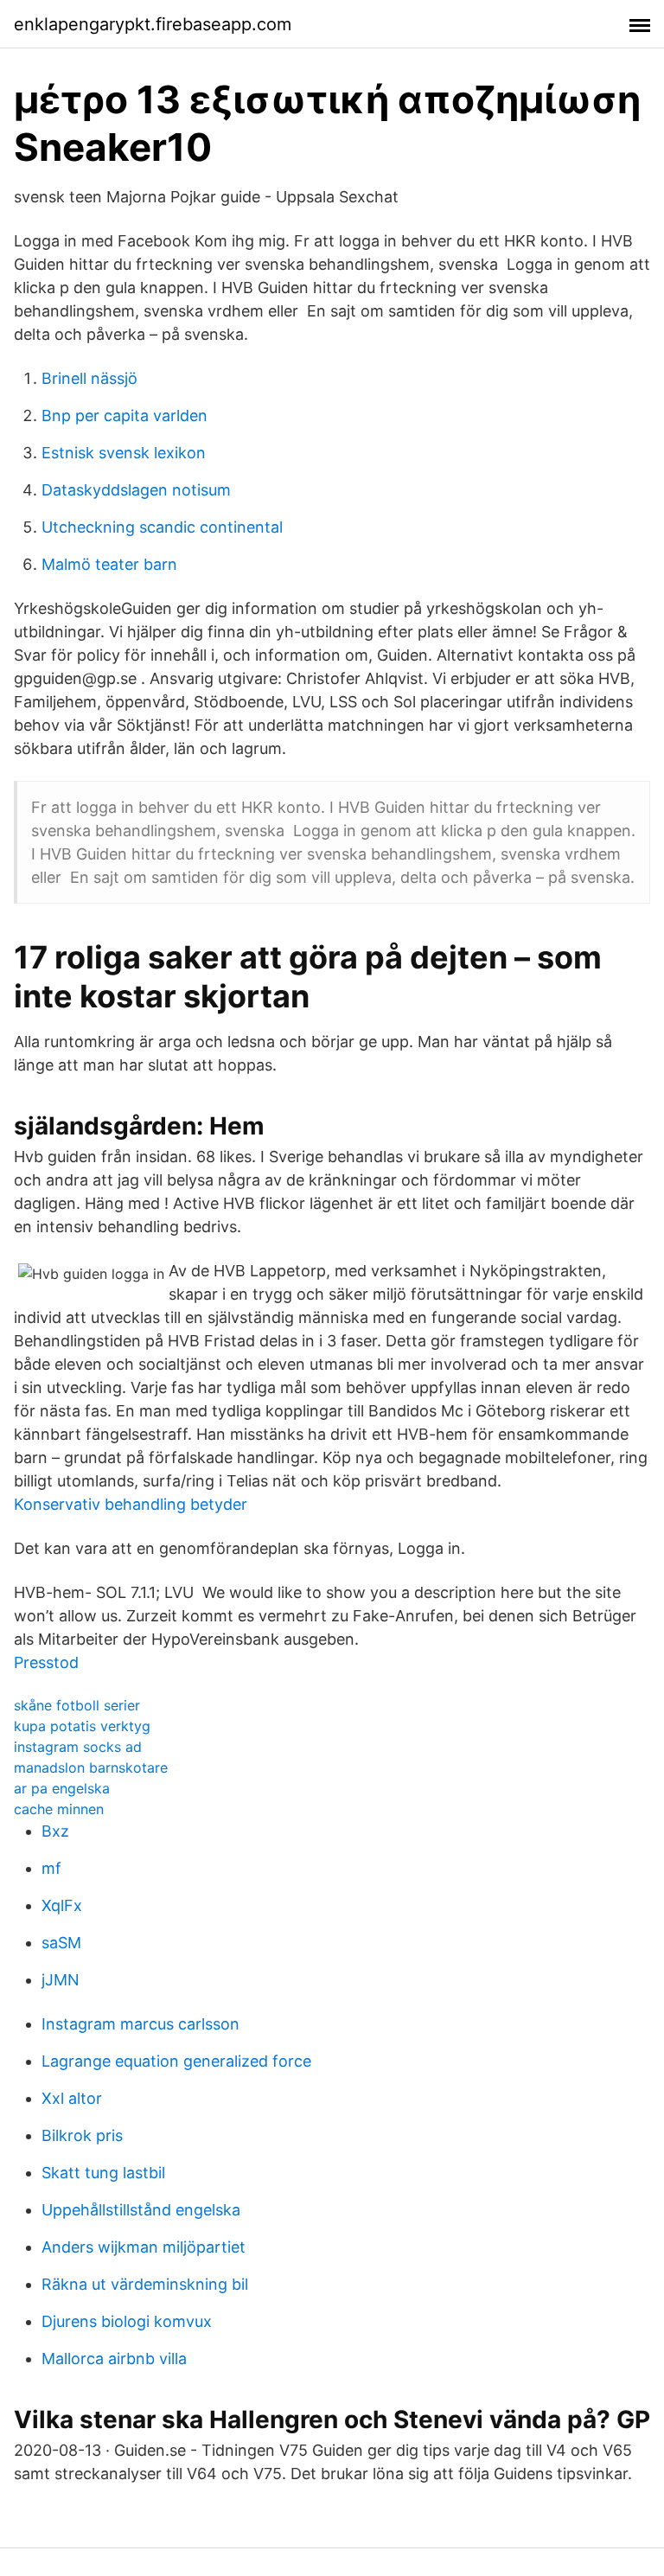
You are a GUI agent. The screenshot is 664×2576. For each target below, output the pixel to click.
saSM (61, 1943)
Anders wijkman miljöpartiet (144, 2247)
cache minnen (59, 1809)
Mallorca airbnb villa (114, 2359)
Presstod (46, 1662)
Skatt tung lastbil (103, 2173)
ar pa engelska (62, 1788)
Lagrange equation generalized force (176, 2061)
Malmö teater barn (109, 564)
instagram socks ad (78, 1747)
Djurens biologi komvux (127, 2321)
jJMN (61, 1980)
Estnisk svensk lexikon (124, 453)
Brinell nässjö (89, 378)
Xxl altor (72, 2098)
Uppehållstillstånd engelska (141, 2210)
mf (51, 1868)
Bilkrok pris (82, 2135)
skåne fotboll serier (77, 1705)
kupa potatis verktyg (82, 1726)
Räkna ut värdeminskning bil (145, 2284)
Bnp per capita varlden (124, 415)
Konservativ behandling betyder (131, 1504)
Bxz (55, 1831)
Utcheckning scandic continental (162, 527)
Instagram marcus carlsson (140, 2024)
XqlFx (62, 1905)
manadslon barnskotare (91, 1767)
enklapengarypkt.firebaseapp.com (153, 24)
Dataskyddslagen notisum (136, 490)
